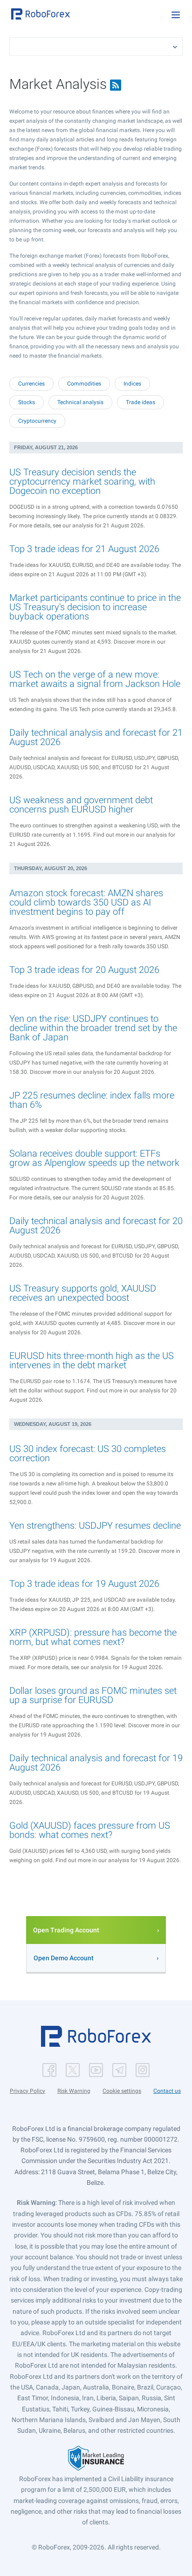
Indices (132, 384)
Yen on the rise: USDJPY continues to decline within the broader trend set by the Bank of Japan (93, 1028)
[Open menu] (176, 15)
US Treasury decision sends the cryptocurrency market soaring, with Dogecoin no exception (82, 481)
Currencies (31, 384)
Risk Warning (74, 2091)
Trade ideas (141, 402)
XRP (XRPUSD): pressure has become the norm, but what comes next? (93, 1637)
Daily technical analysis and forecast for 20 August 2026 (96, 1225)
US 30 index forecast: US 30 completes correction (88, 1453)
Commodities (84, 384)
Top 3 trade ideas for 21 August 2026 (84, 549)
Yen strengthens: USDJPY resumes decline (95, 1525)
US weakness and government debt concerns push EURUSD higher (81, 805)
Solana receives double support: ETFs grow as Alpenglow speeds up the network (94, 1158)
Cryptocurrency (37, 421)
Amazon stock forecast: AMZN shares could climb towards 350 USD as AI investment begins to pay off (86, 902)
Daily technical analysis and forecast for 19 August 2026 (96, 1763)
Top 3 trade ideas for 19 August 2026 (84, 1584)
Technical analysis (80, 402)
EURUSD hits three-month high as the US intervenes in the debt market (92, 1360)
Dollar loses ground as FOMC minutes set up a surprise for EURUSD (93, 1695)
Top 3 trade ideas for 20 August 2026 (84, 970)
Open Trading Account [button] (66, 1930)
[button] (41, 14)
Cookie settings (122, 2091)
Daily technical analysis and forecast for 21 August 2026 (96, 737)
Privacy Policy (27, 2091)
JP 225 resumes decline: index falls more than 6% (92, 1100)
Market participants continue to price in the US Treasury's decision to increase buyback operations (95, 607)
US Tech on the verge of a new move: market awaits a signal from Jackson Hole (95, 679)
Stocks (27, 402)
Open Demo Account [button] (64, 1958)
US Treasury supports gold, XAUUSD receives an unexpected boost (83, 1293)
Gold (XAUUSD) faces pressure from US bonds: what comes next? (90, 1830)
